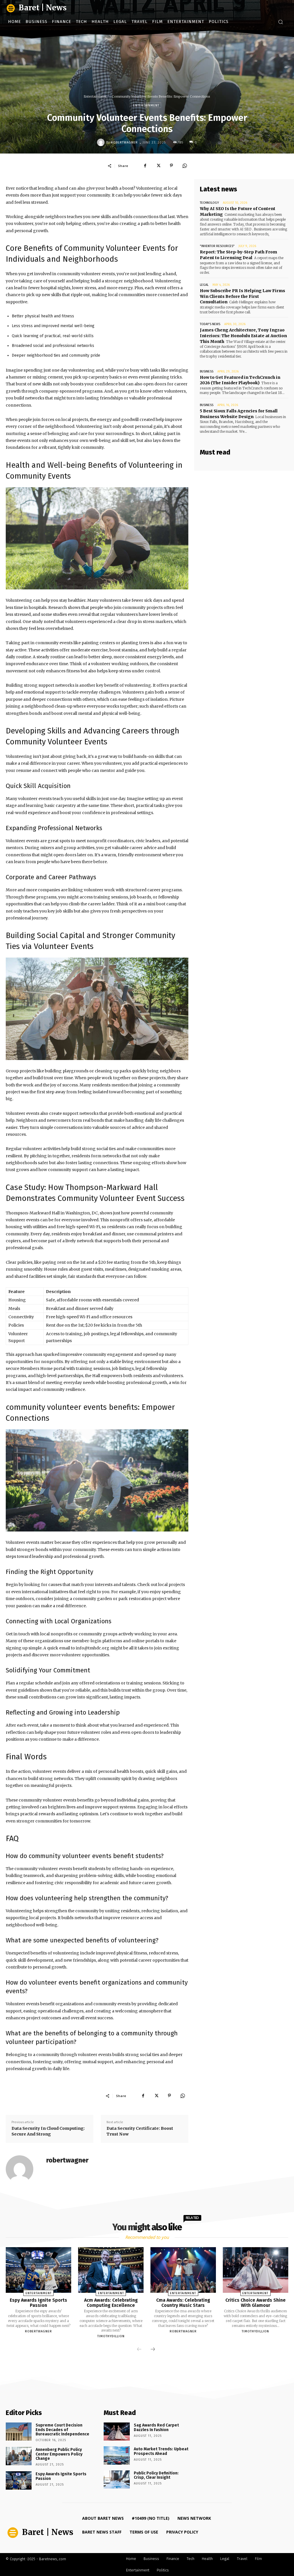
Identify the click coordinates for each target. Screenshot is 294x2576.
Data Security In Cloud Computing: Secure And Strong (48, 2131)
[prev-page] (139, 2350)
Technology (209, 203)
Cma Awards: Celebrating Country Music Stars (183, 2303)
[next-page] (153, 2350)
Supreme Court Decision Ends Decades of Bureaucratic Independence (62, 2430)
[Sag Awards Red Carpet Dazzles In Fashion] (117, 2432)
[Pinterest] (171, 166)
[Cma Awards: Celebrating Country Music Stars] (183, 2270)
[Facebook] (145, 166)
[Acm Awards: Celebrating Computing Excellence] (111, 2270)
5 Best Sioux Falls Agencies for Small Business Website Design (239, 414)
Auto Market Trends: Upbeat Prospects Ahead (161, 2451)
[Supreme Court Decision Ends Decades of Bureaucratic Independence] (19, 2432)
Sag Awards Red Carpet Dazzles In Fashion (156, 2427)
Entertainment (95, 96)
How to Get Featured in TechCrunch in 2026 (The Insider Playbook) (240, 380)
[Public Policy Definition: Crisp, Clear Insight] (117, 2479)
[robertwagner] (102, 142)
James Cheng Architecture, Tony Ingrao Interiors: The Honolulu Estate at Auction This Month (243, 336)
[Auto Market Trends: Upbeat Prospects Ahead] (117, 2455)
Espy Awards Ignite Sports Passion (38, 2303)
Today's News (210, 324)
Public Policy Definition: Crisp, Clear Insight (156, 2475)
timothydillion (111, 2336)
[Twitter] (158, 166)
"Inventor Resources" (217, 246)
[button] (281, 22)
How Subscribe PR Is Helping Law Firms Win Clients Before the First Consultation (242, 296)
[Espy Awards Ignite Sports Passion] (38, 2270)
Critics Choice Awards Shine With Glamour (256, 2303)
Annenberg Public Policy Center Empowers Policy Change (59, 2454)
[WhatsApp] (185, 166)
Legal (204, 285)
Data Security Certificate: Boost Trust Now (140, 2131)
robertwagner (124, 142)
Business (207, 371)
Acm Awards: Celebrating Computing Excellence (111, 2303)
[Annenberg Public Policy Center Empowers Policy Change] (19, 2456)
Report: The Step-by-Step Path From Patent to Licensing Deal (238, 255)
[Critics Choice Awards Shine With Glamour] (256, 2270)
